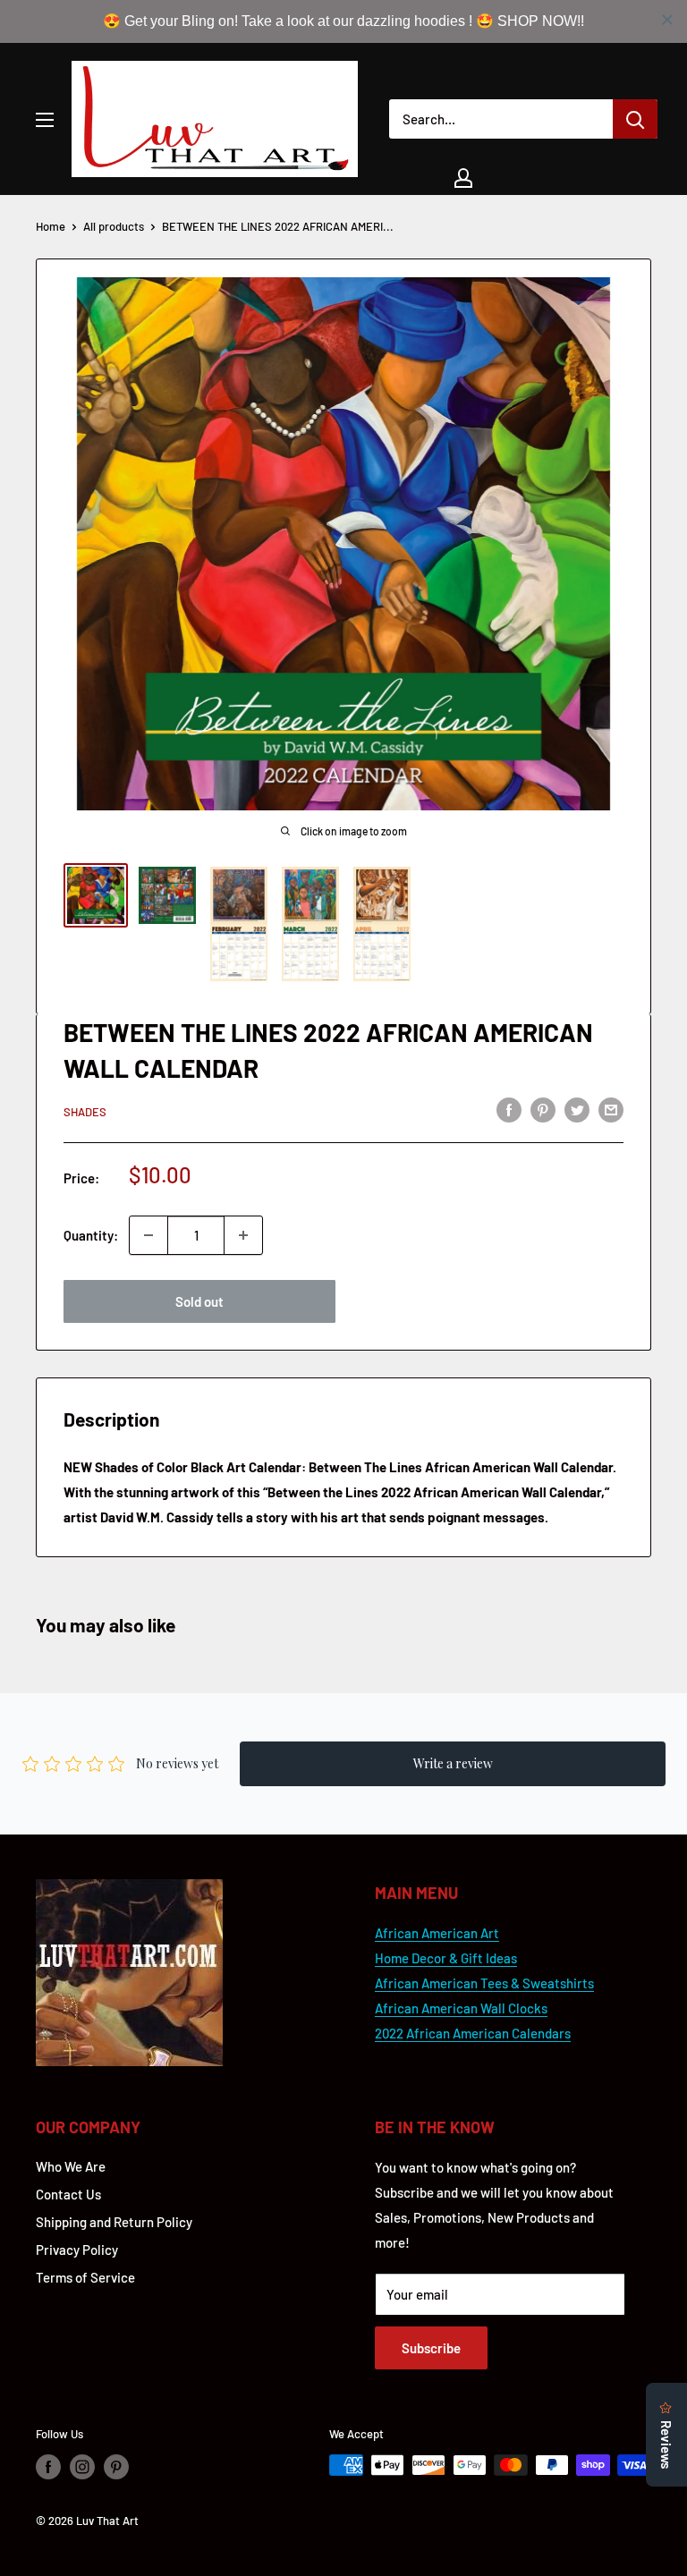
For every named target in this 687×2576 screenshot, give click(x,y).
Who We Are (71, 2166)
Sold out (199, 1301)
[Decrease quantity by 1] (148, 1235)
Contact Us (68, 2194)
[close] (667, 20)
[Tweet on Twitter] (577, 1109)
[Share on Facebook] (509, 1109)
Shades (85, 1112)
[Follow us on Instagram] (82, 2467)
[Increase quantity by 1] (243, 1235)
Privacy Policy (77, 2250)
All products (114, 226)
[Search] (635, 119)
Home (51, 226)
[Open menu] (45, 120)
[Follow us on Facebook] (48, 2467)
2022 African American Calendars (473, 2033)
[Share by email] (611, 1109)
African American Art (437, 1933)
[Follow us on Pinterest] (116, 2467)
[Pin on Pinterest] (543, 1109)
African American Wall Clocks (461, 2008)
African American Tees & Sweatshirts (484, 1983)
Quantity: (91, 1235)
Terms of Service (85, 2277)
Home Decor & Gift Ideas (446, 1958)
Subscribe (431, 2348)
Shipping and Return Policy (114, 2222)
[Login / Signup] (463, 178)
